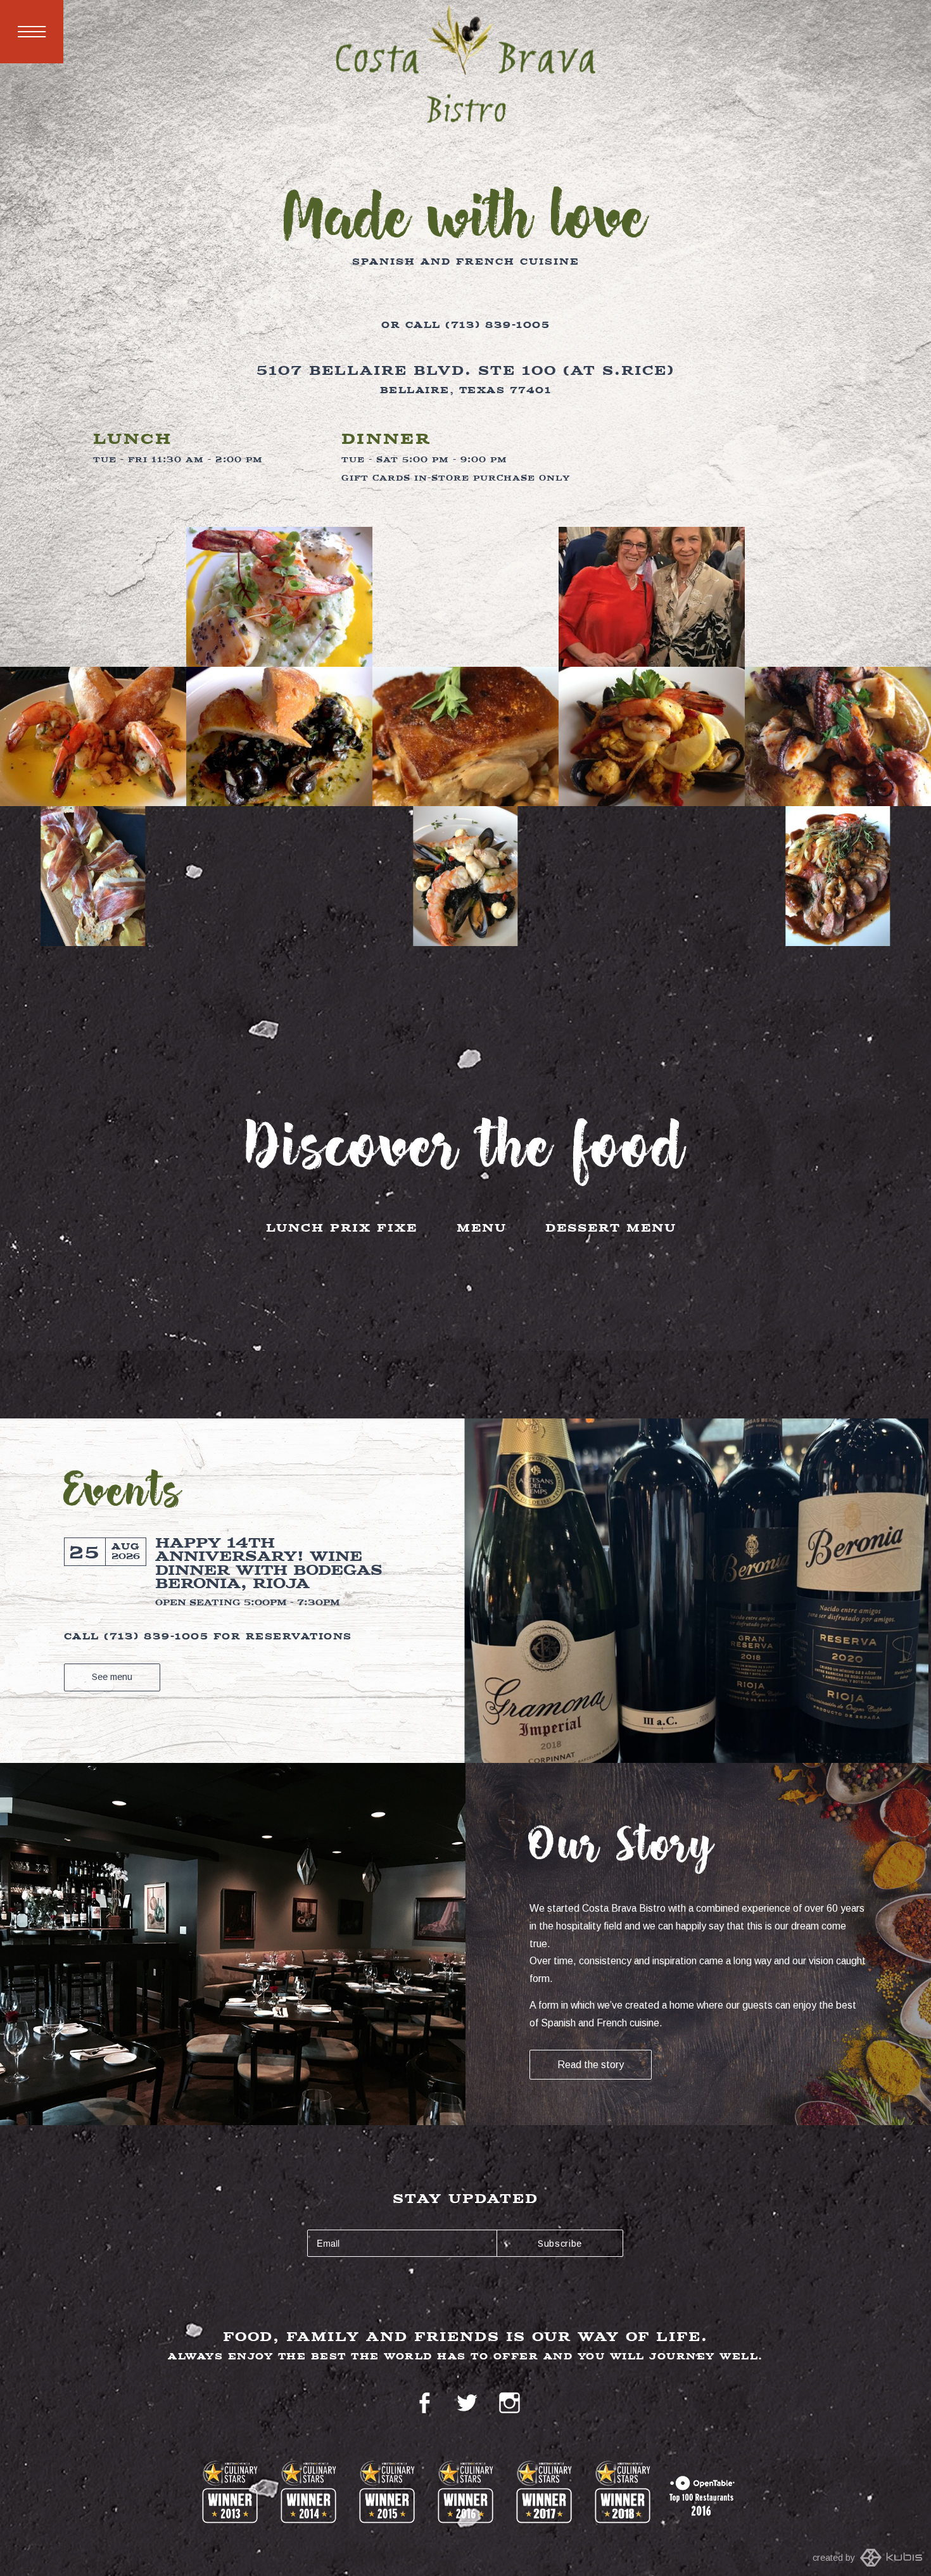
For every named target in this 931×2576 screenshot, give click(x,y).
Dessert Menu (611, 1229)
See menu (112, 1677)
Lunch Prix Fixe (342, 1229)
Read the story (591, 2065)
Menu (32, 32)
